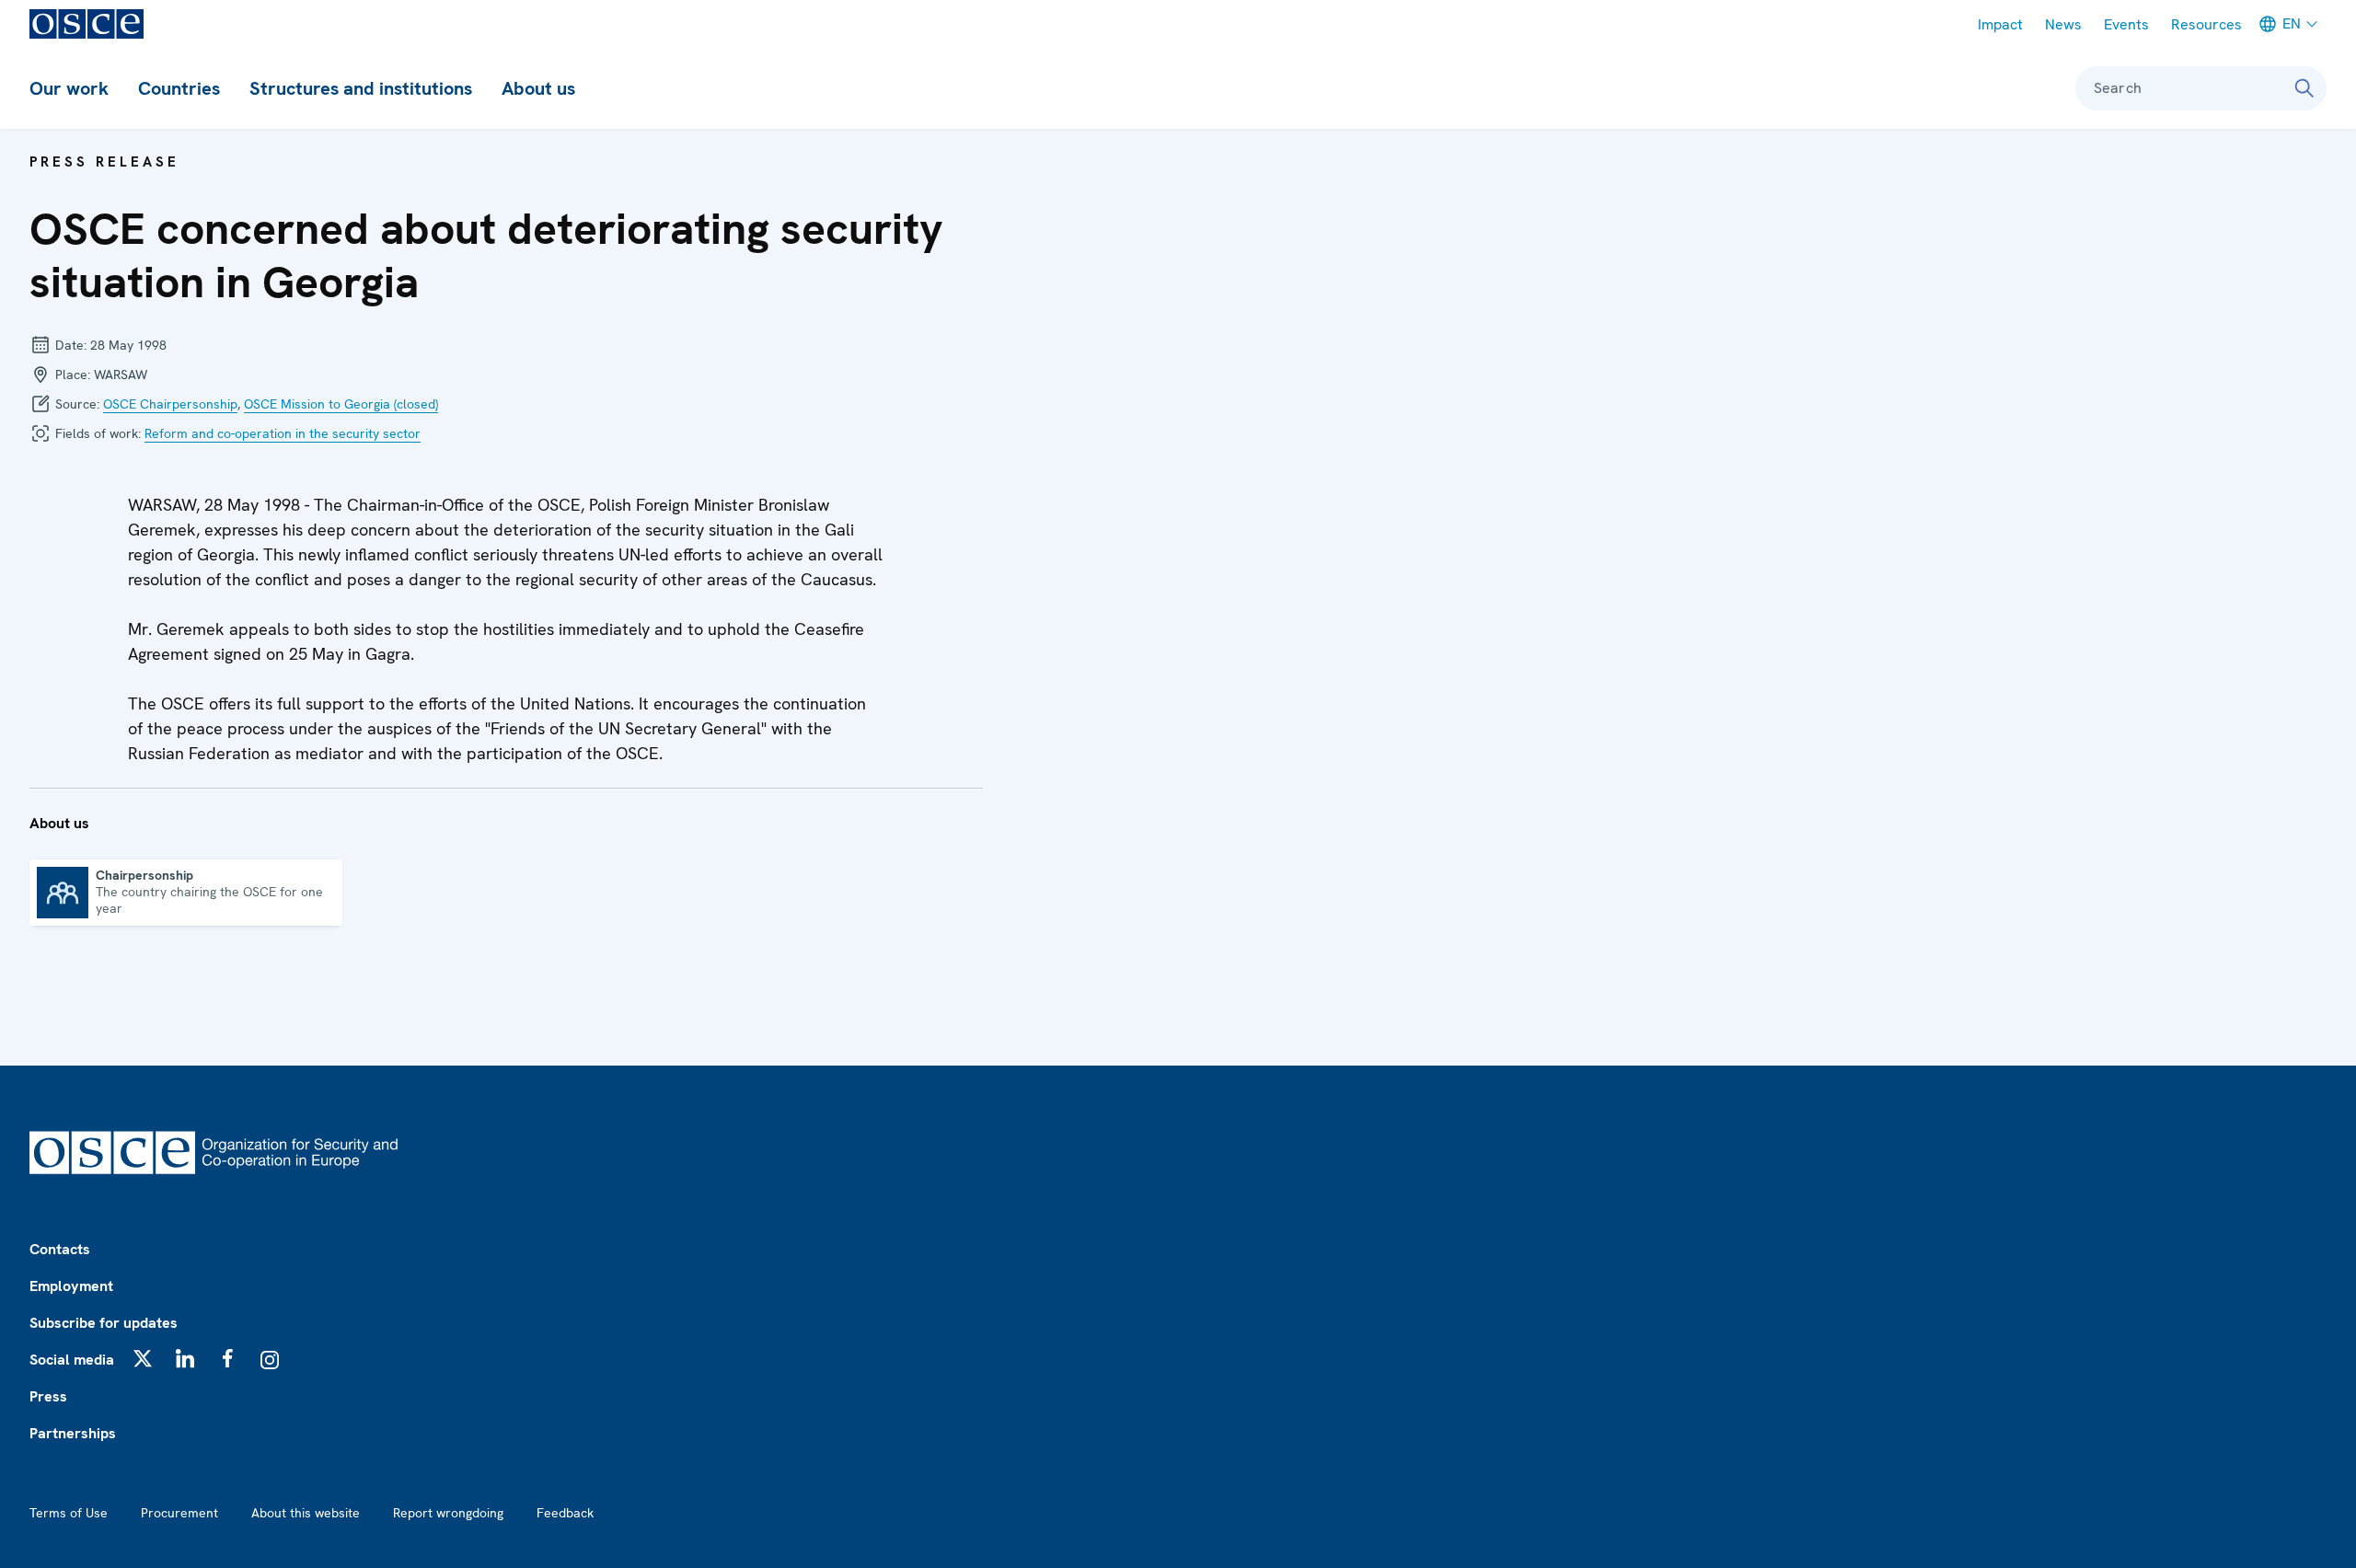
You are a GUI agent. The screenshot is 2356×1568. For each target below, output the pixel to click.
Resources (2206, 24)
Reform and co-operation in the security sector (283, 433)
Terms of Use (69, 1513)
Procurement (179, 1513)
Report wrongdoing (448, 1513)
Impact (2000, 24)
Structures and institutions (361, 88)
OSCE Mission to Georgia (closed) (341, 404)
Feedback (565, 1513)
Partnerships (73, 1433)
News (2063, 24)
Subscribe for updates (104, 1323)
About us (538, 88)
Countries (179, 88)
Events (2126, 24)
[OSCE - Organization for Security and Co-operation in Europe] (87, 24)
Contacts (60, 1249)
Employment (71, 1286)
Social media (72, 1360)
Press (48, 1396)
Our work (69, 88)
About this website (306, 1513)
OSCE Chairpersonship (170, 404)
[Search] (2304, 88)
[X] (143, 1358)
